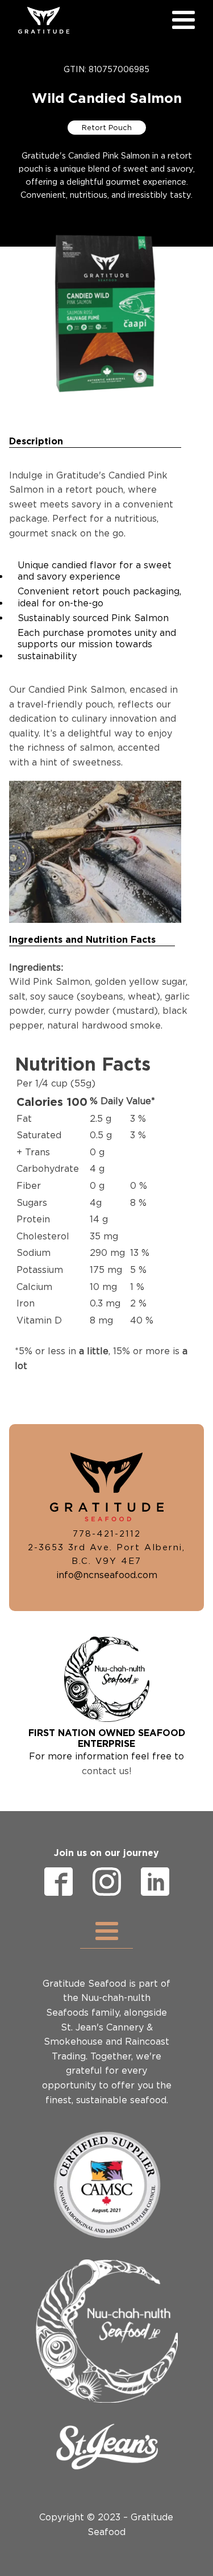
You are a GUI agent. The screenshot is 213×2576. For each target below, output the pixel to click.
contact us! (107, 1771)
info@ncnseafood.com (107, 1575)
